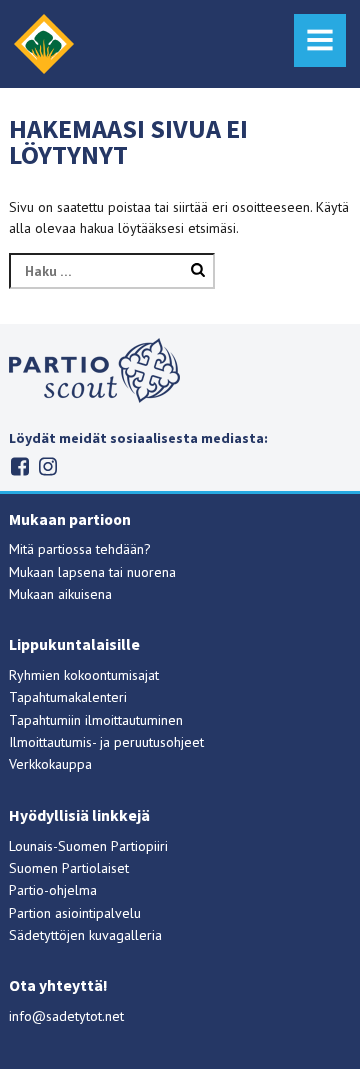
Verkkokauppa (50, 764)
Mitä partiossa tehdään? (80, 549)
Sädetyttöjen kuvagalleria (85, 935)
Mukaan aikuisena (60, 594)
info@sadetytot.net (66, 1016)
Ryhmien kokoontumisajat (84, 675)
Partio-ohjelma (53, 890)
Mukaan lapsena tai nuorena (92, 572)
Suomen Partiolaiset (69, 868)
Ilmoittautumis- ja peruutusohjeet (106, 742)
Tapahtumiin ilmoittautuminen (96, 720)
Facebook (19, 466)
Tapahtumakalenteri (68, 697)
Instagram (47, 466)
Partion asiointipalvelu (75, 913)
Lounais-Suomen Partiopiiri (88, 846)
